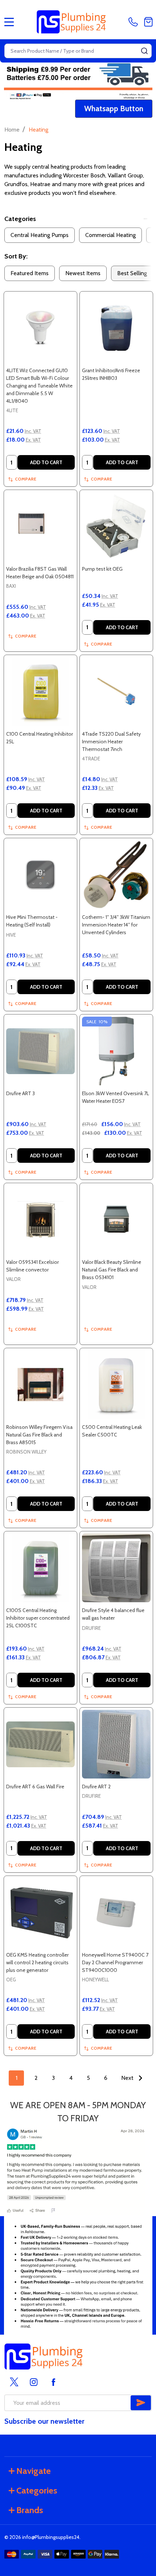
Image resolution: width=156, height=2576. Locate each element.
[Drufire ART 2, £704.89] (116, 1744)
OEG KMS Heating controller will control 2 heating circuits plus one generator (37, 1962)
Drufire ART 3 (20, 1093)
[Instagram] (34, 2382)
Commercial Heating (110, 235)
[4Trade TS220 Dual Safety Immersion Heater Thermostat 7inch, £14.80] (116, 692)
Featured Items (30, 273)
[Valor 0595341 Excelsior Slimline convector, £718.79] (40, 1220)
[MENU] (9, 22)
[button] (114, 109)
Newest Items (83, 273)
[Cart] (148, 22)
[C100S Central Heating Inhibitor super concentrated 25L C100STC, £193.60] (40, 1568)
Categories (20, 219)
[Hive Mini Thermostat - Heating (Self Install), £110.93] (40, 875)
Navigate (34, 2471)
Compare (26, 479)
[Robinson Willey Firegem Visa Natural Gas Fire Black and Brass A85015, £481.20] (40, 1385)
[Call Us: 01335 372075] (135, 22)
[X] (14, 2382)
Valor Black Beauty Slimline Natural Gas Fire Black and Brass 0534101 (112, 1270)
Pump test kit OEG (102, 569)
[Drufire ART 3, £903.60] (40, 1051)
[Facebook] (53, 2382)
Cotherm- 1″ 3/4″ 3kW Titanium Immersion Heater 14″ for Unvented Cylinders (116, 925)
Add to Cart (46, 462)
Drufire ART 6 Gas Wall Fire (35, 1787)
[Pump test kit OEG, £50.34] (116, 527)
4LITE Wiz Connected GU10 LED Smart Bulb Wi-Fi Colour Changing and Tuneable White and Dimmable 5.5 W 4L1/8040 (39, 386)
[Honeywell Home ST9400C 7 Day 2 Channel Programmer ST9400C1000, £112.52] (116, 1912)
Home (12, 130)
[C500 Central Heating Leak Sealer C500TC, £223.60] (116, 1385)
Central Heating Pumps (40, 235)
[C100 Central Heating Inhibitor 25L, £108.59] (40, 692)
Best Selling (132, 273)
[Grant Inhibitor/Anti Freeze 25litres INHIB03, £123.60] (116, 328)
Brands (30, 2510)
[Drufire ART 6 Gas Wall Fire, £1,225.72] (40, 1744)
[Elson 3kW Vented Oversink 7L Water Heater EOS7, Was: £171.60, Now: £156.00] (116, 1051)
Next (128, 2078)
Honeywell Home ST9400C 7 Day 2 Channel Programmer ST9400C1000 (115, 1962)
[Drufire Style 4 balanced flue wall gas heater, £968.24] (116, 1568)
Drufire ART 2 (96, 1787)
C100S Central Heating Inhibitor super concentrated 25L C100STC (38, 1618)
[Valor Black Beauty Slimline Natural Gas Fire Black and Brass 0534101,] (116, 1220)
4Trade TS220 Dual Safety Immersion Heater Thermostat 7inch (111, 742)
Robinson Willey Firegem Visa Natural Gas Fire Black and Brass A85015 (39, 1435)
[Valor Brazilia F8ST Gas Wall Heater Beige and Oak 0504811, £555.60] (40, 527)
